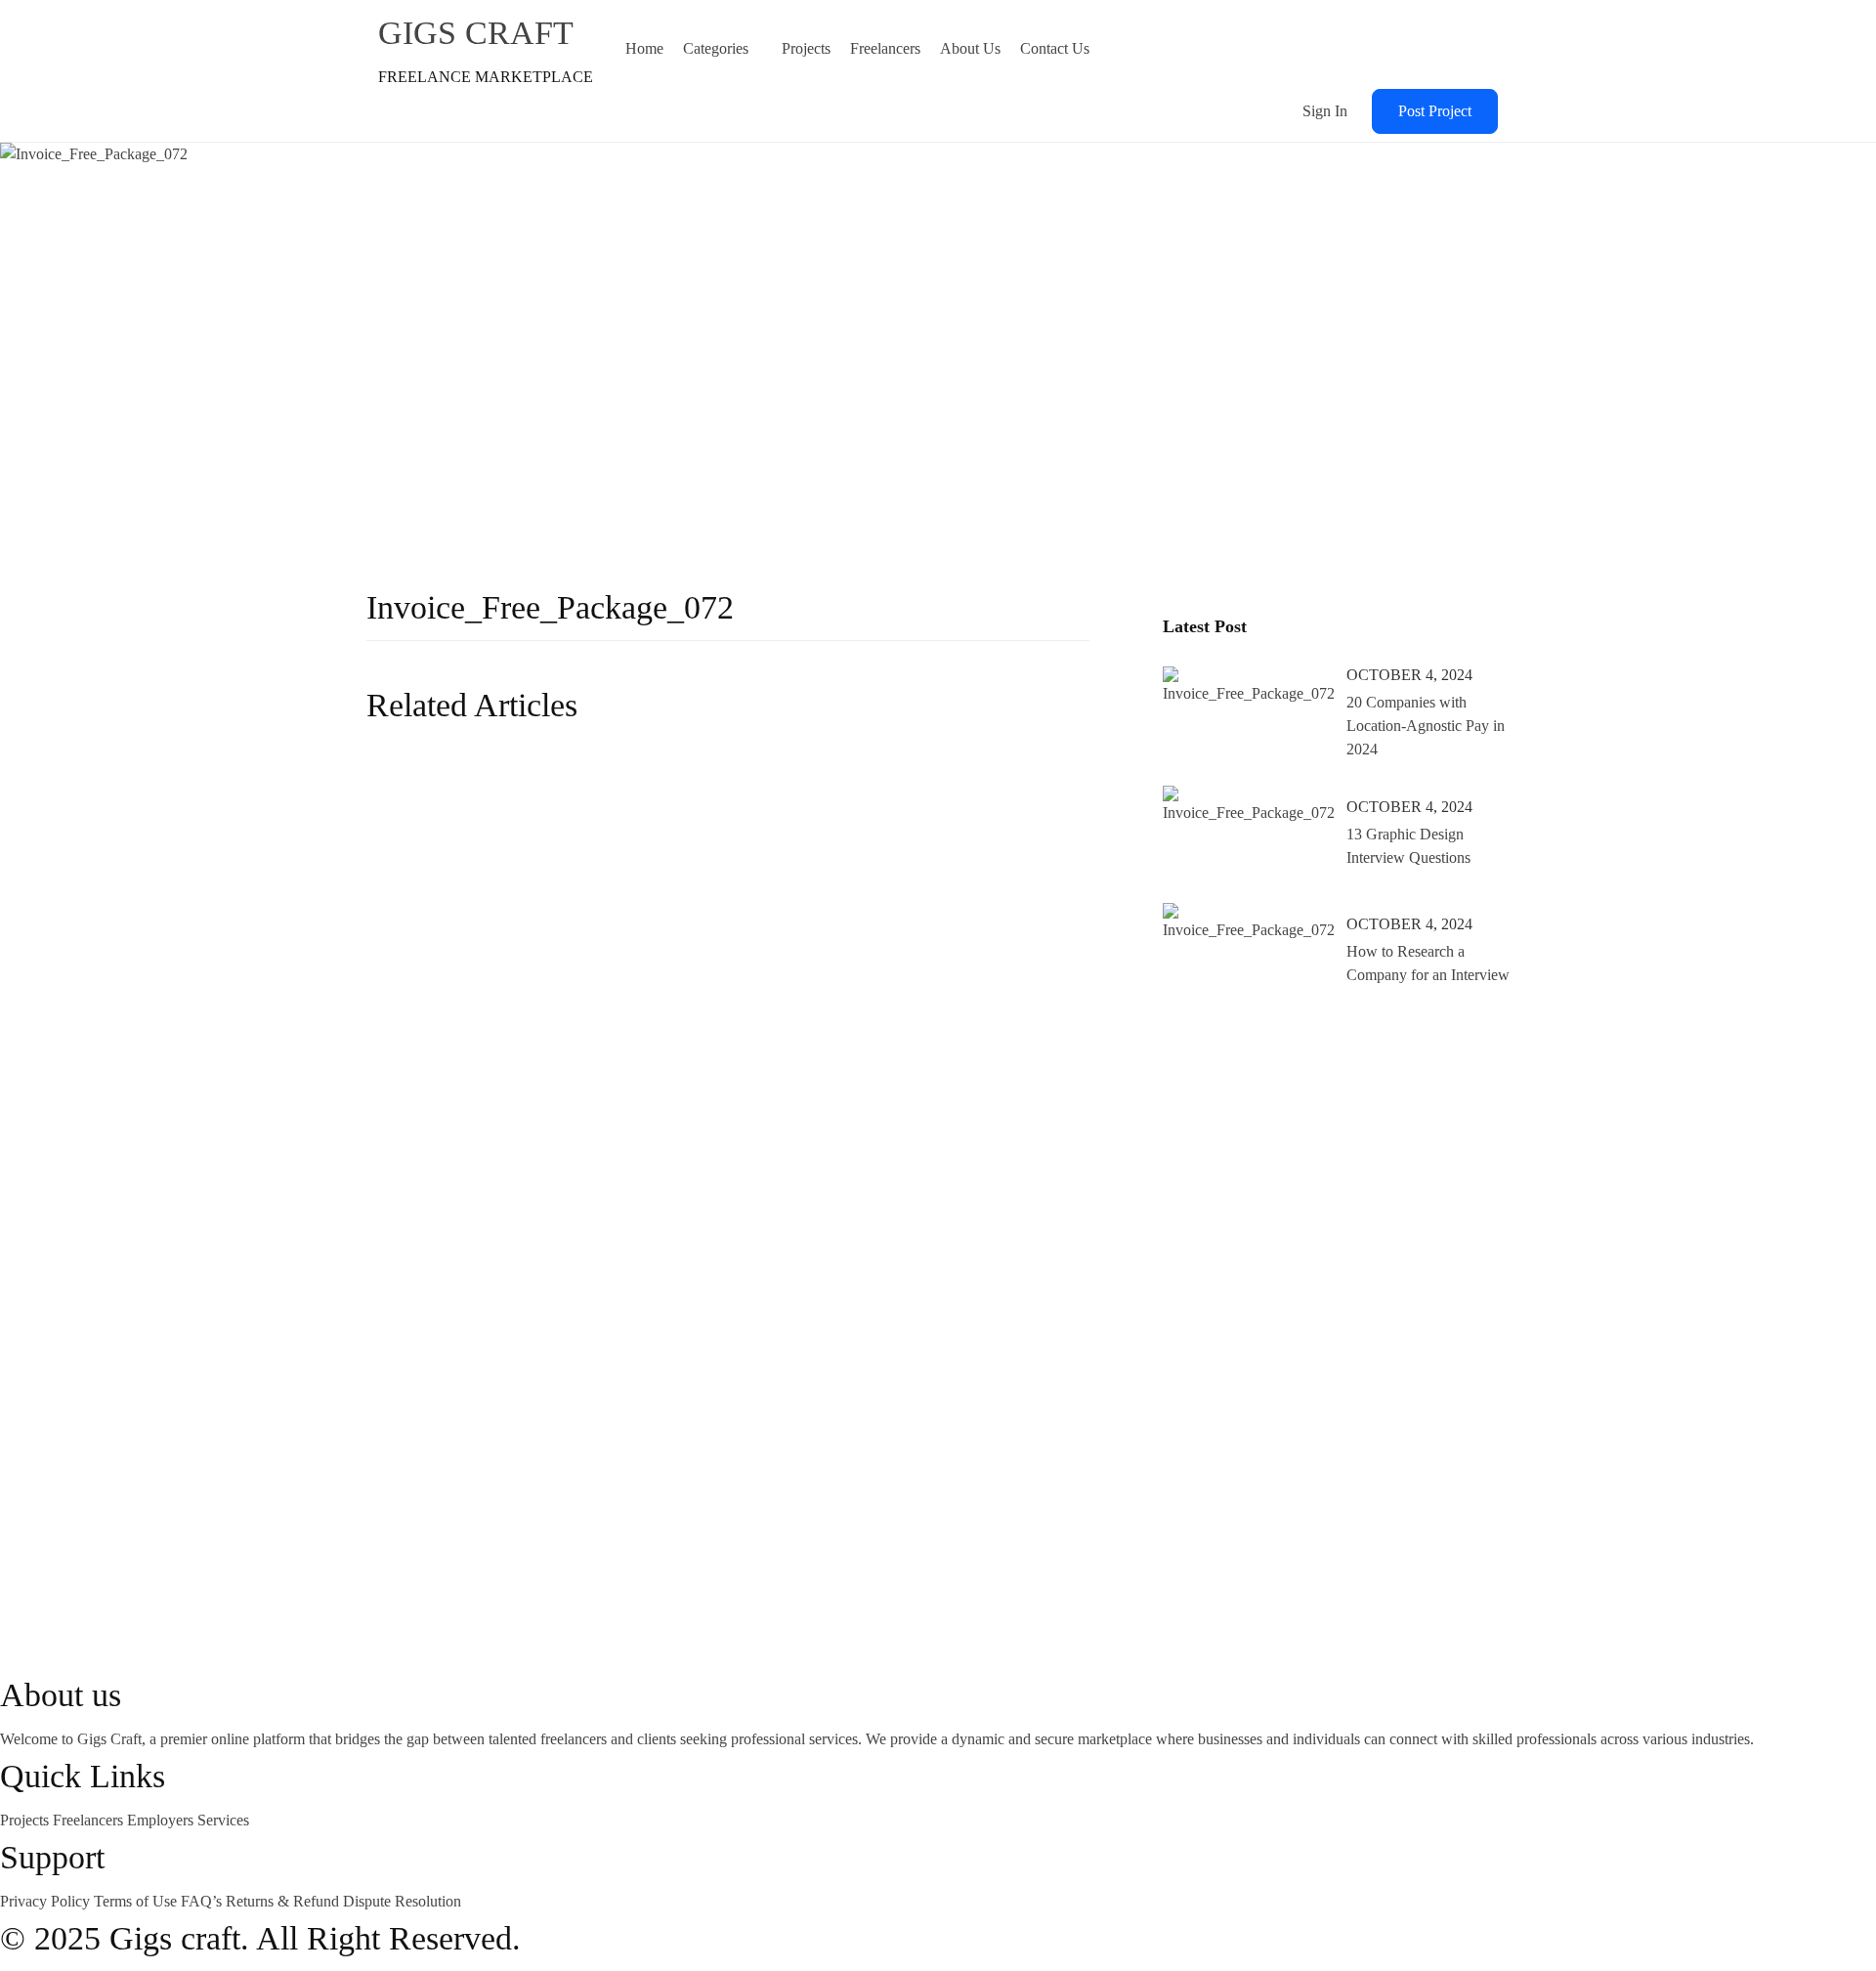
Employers (162, 1820)
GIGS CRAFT (476, 33)
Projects (26, 1820)
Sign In (1325, 111)
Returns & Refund (284, 1901)
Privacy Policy (47, 1901)
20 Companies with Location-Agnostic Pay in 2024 (1426, 726)
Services (223, 1820)
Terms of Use (137, 1901)
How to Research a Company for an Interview (1428, 963)
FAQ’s (203, 1901)
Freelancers (90, 1820)
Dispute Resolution (402, 1901)
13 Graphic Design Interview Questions (1408, 846)
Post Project (1435, 111)
